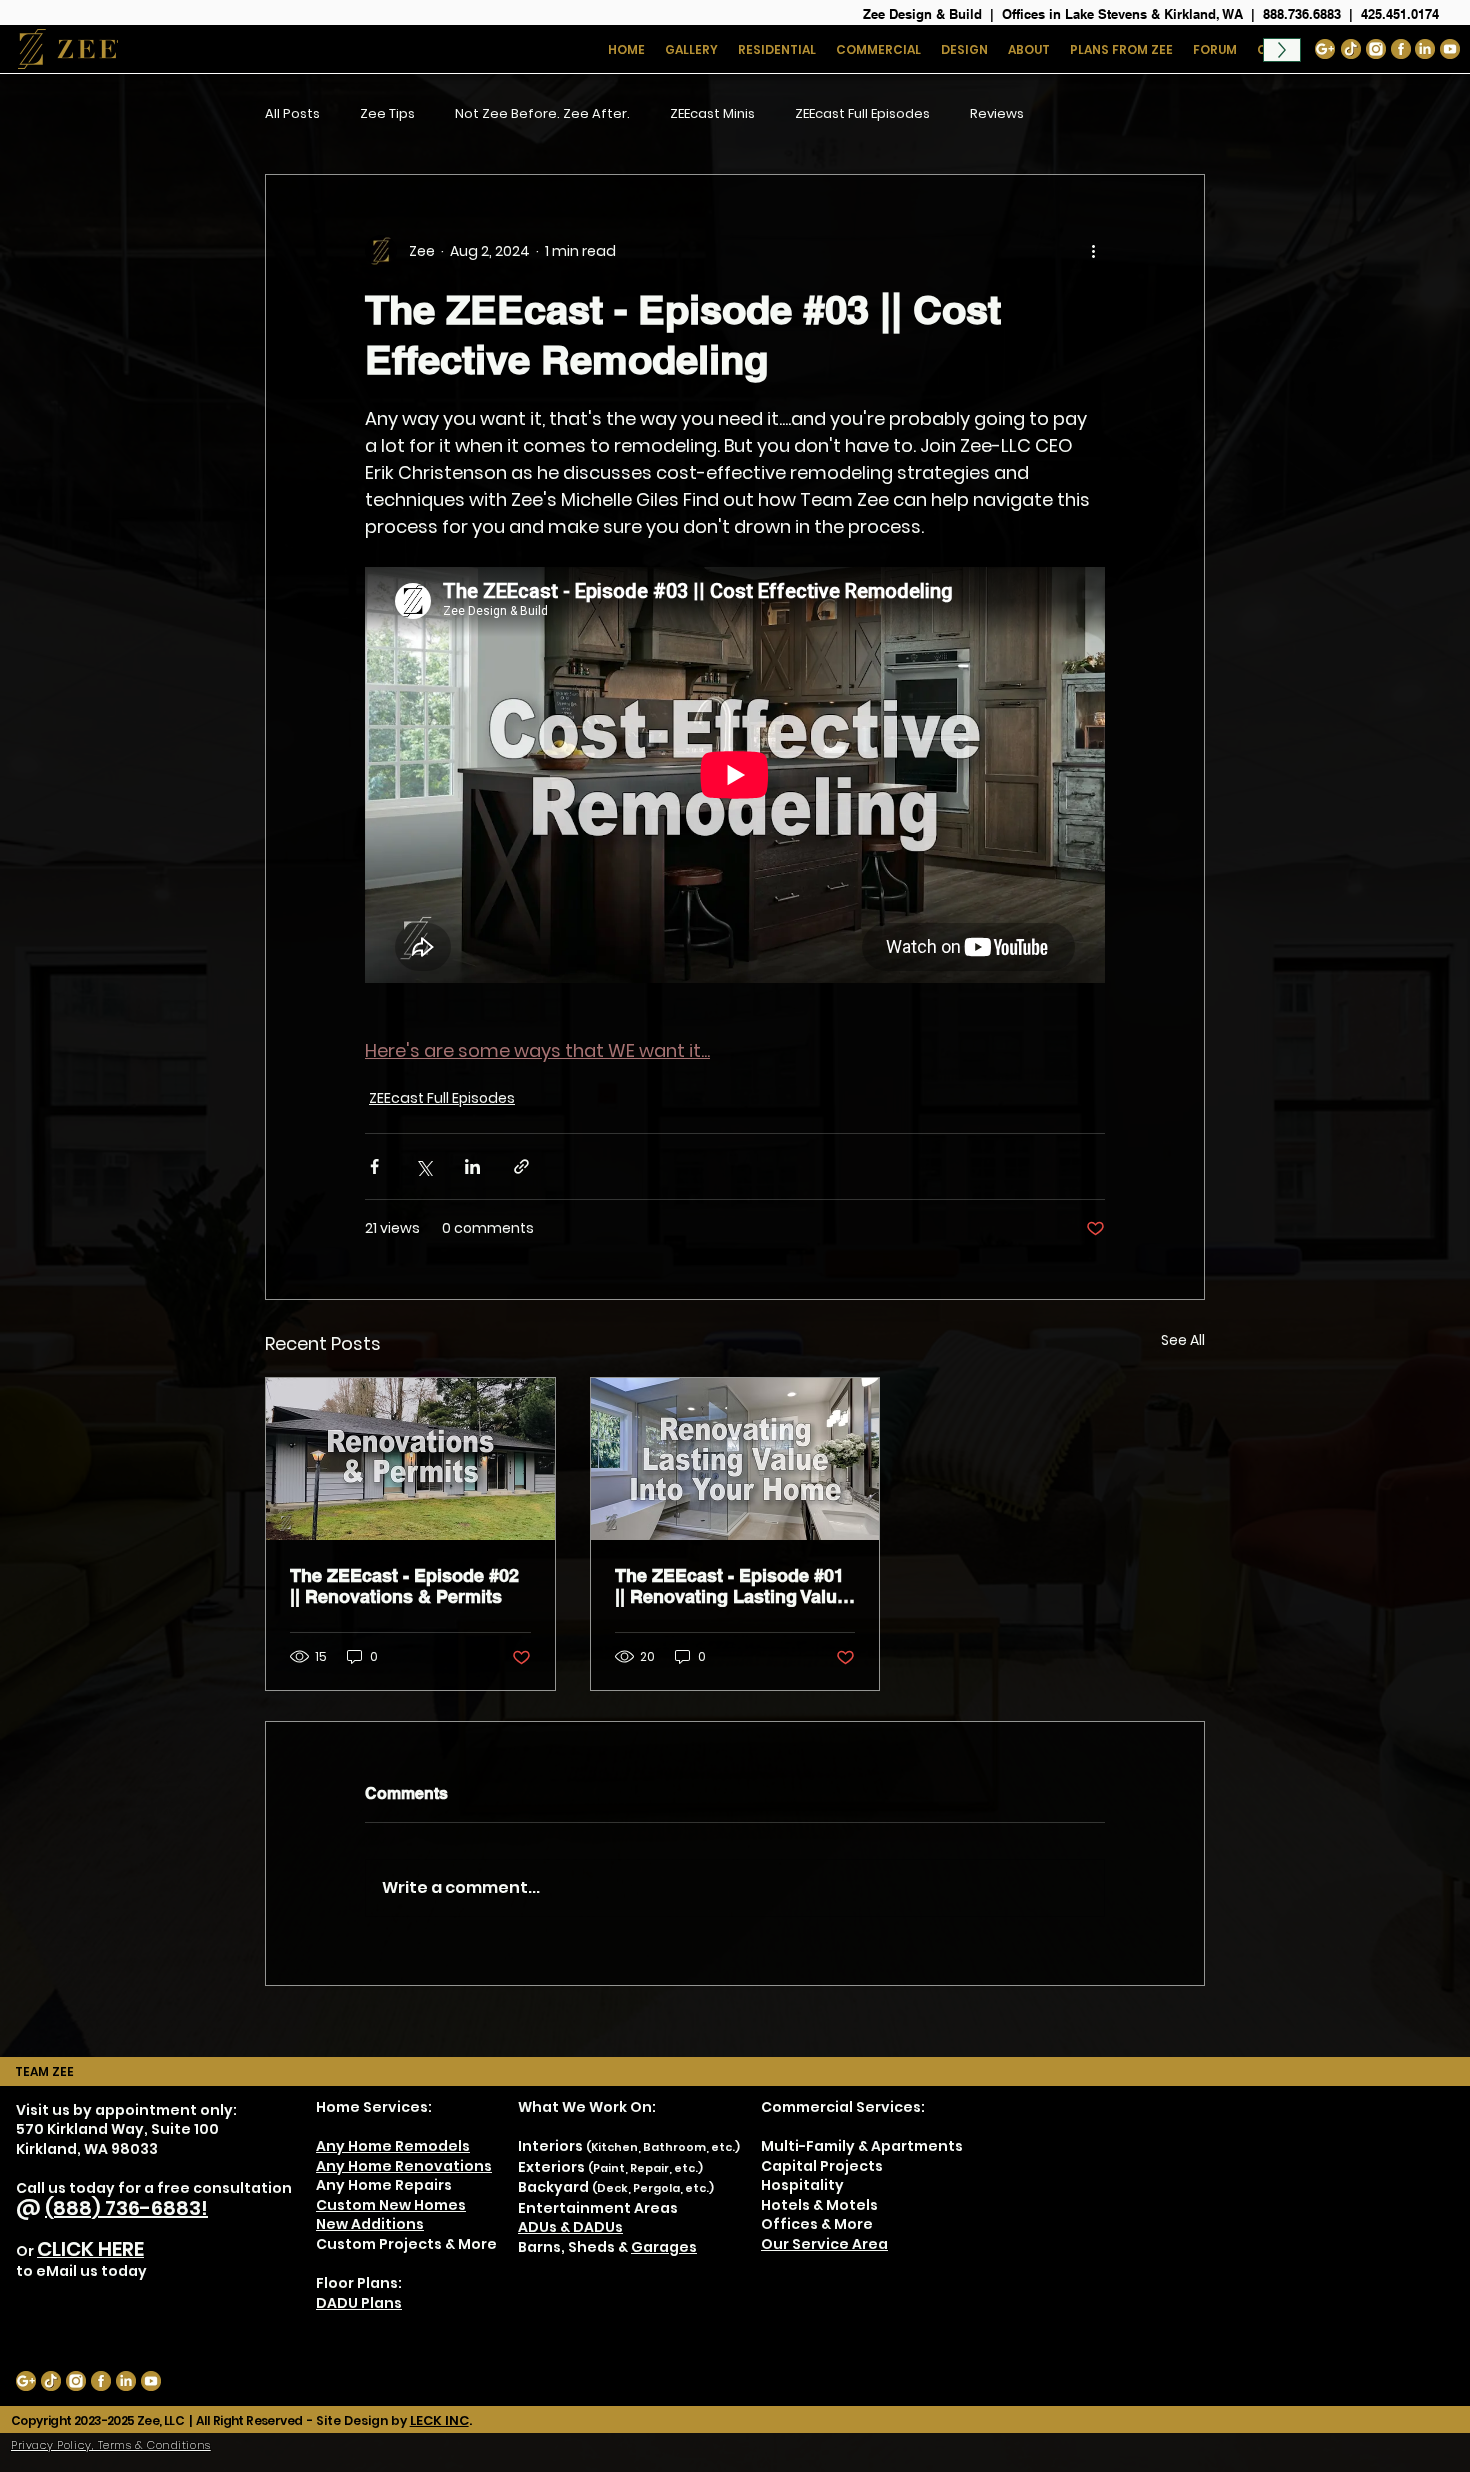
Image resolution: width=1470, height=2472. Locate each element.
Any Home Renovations (404, 2166)
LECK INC (439, 2420)
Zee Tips (387, 114)
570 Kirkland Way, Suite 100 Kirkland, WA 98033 (117, 2139)
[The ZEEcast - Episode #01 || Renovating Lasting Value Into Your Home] (735, 1459)
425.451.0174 (1400, 14)
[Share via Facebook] (374, 1166)
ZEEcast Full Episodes (862, 114)
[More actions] (1093, 251)
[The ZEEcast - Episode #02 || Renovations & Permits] (410, 1459)
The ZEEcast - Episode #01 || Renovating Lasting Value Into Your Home (731, 1586)
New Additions (370, 2224)
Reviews (997, 114)
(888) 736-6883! (126, 2208)
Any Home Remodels (393, 2146)
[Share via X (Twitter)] (423, 1166)
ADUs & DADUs (570, 2227)
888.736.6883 (1302, 14)
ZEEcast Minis (712, 114)
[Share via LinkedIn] (472, 1166)
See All (1183, 1340)
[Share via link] (521, 1166)
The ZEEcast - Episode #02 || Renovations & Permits (404, 1586)
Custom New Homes (391, 2205)
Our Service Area (824, 2244)
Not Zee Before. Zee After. (542, 114)
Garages (664, 2247)
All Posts (292, 114)
